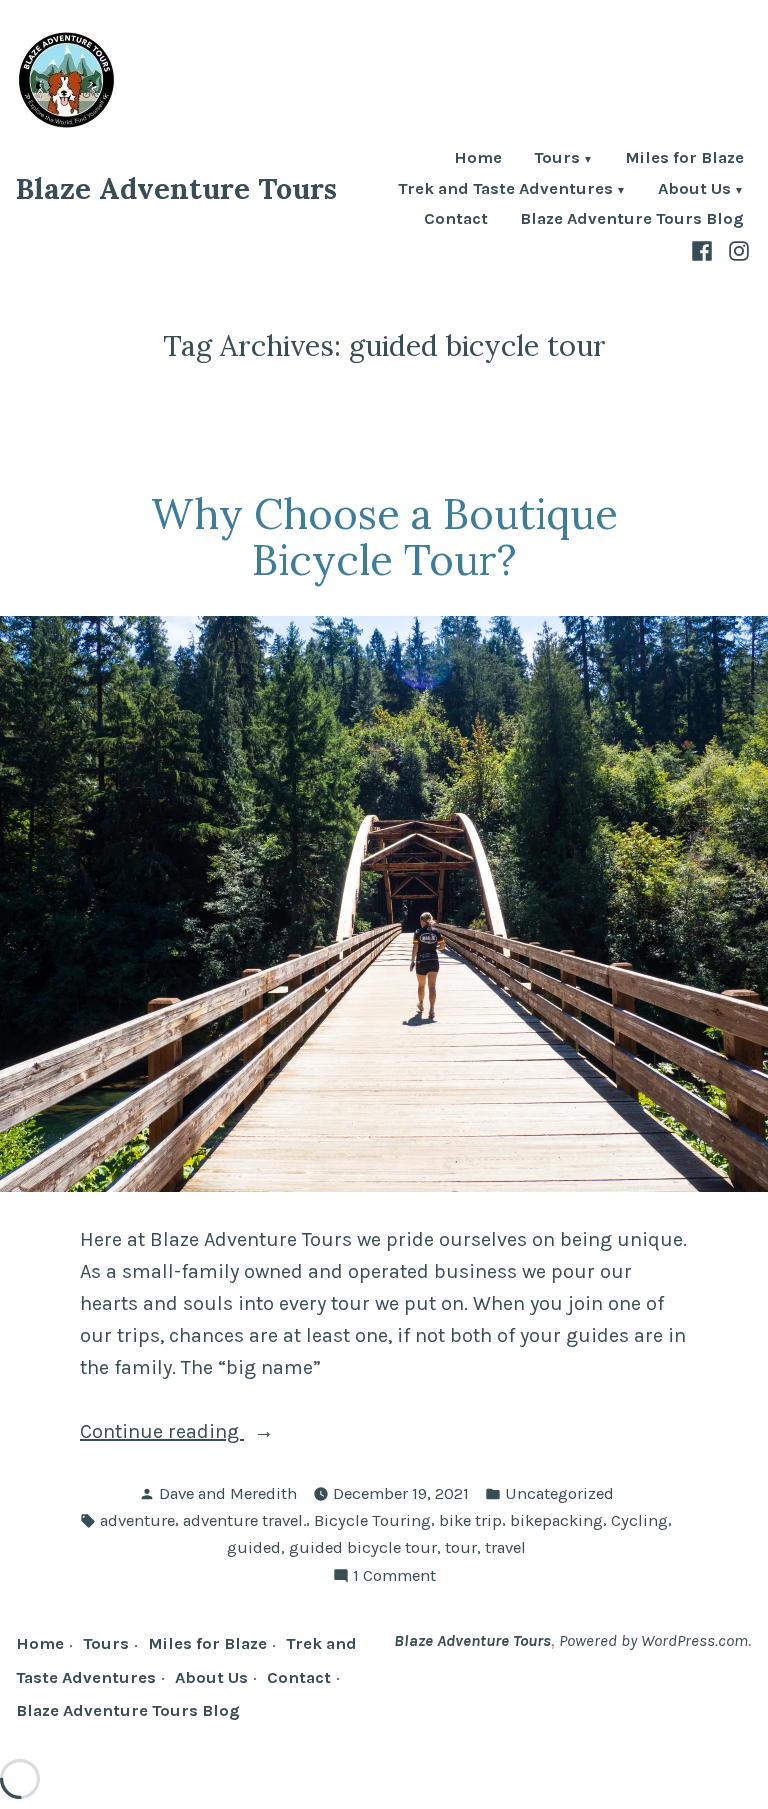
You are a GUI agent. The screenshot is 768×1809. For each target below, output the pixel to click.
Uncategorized (559, 1493)
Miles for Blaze (684, 159)
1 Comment (394, 1577)
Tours (557, 159)
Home (478, 159)
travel (505, 1547)
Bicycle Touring (372, 1520)
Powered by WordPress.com (653, 1640)
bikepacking (556, 1520)
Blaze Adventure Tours (176, 188)
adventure (137, 1520)
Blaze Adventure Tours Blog (632, 219)
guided (254, 1547)
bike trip (470, 1520)
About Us (694, 190)
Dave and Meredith (228, 1493)
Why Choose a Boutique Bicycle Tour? (384, 537)
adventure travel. (244, 1520)
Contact (456, 219)
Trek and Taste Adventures (505, 190)
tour (461, 1547)
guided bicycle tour (363, 1547)
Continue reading (204, 1433)
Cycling (639, 1520)
